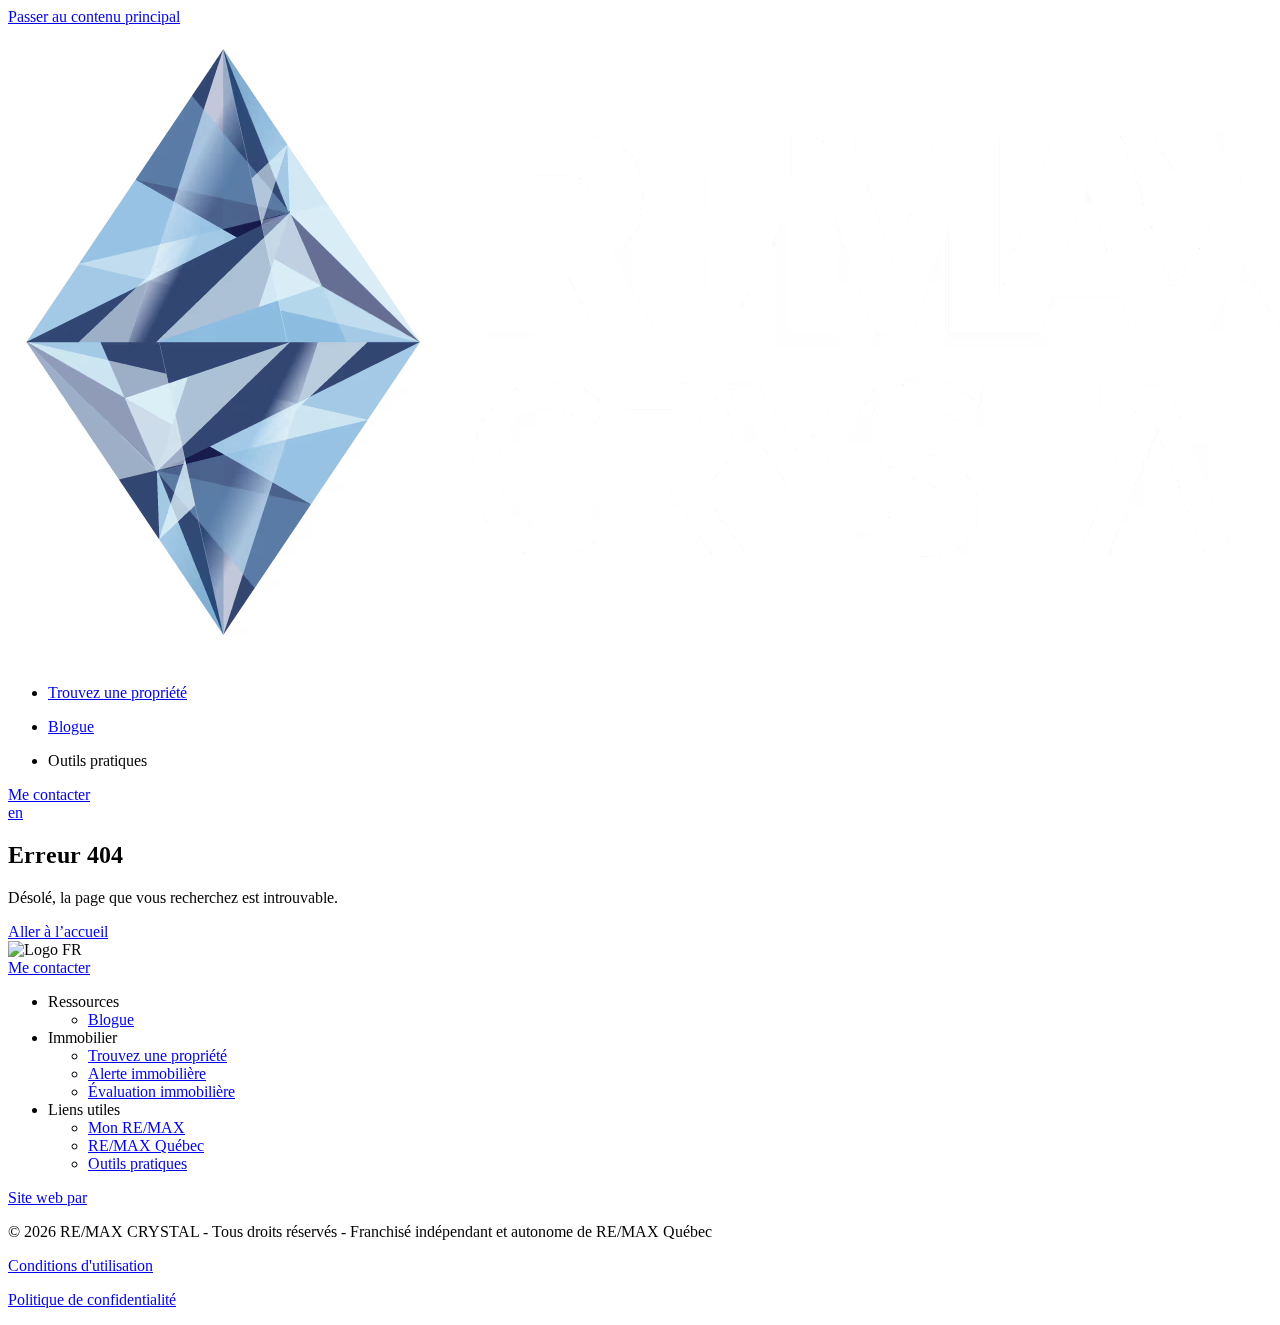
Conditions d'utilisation (80, 1265)
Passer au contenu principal (94, 16)
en (15, 812)
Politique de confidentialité (92, 1299)
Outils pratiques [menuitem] (97, 760)
